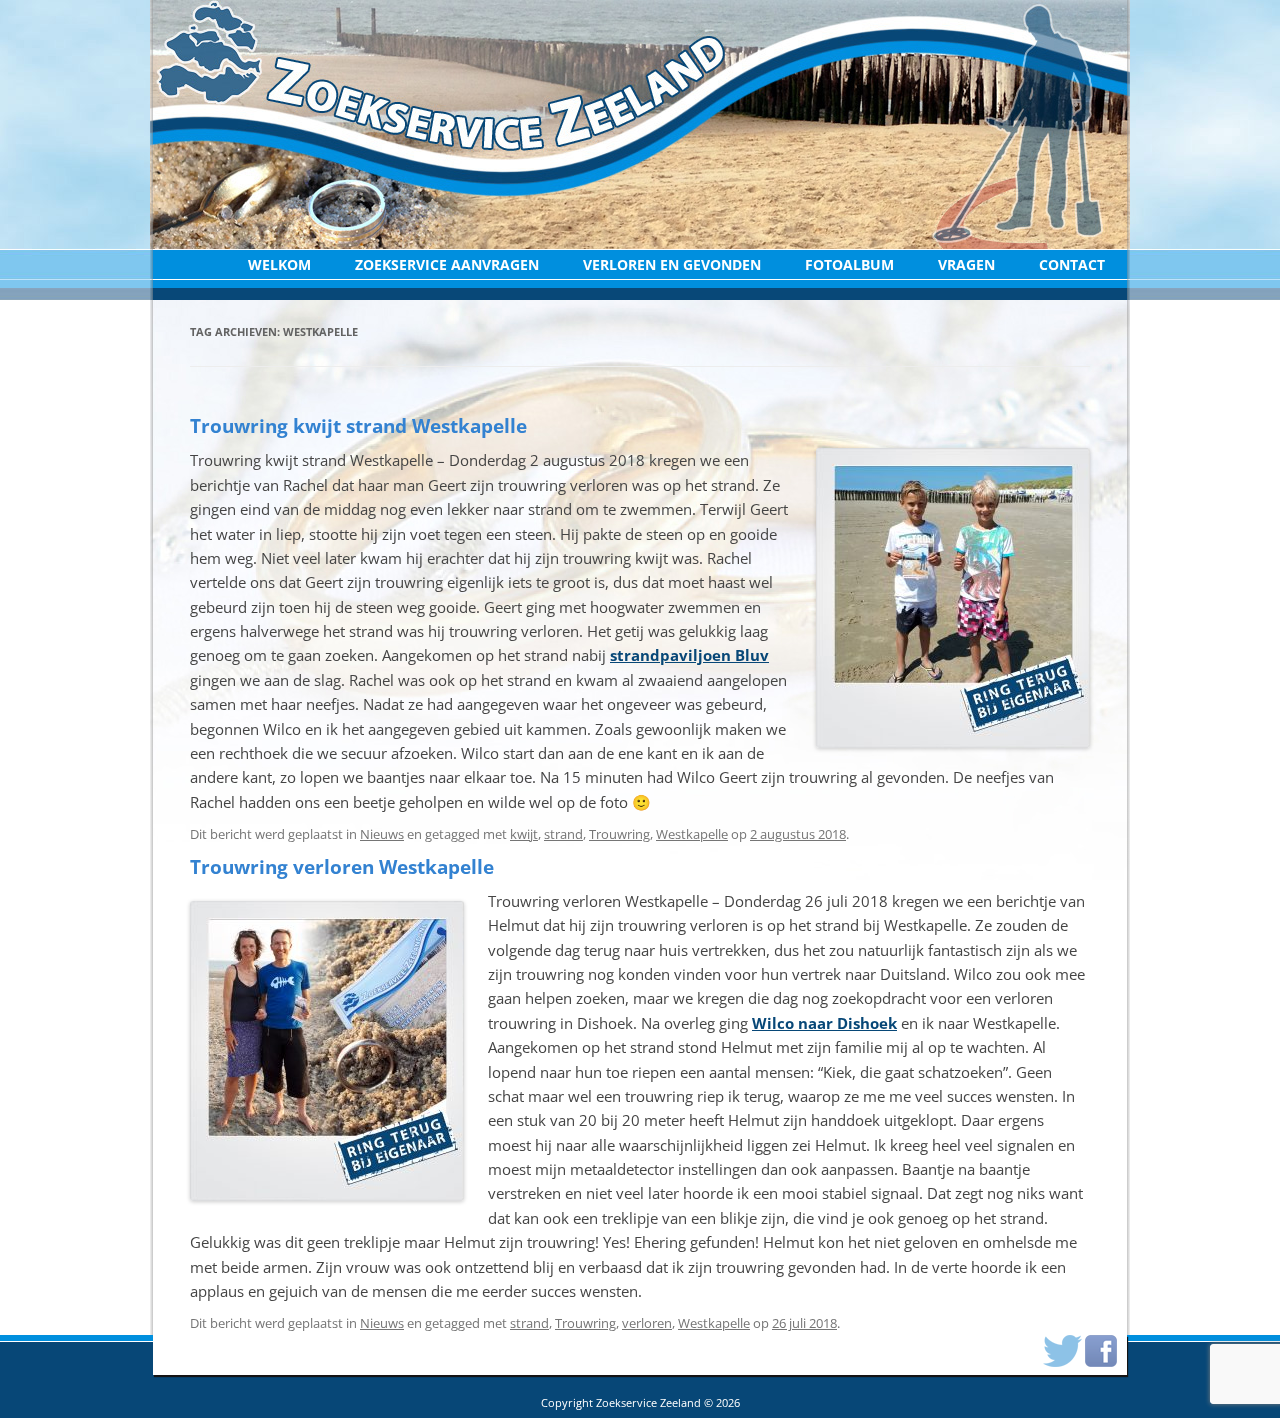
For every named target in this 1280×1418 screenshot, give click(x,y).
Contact (1072, 264)
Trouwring (619, 834)
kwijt (524, 834)
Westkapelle (692, 834)
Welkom (279, 264)
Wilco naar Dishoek (824, 1023)
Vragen (966, 264)
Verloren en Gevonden (672, 264)
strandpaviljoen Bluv (689, 655)
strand (563, 834)
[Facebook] (1101, 1345)
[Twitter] (1062, 1345)
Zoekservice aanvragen (447, 264)
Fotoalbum (849, 264)
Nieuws (382, 834)
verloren (647, 1323)
